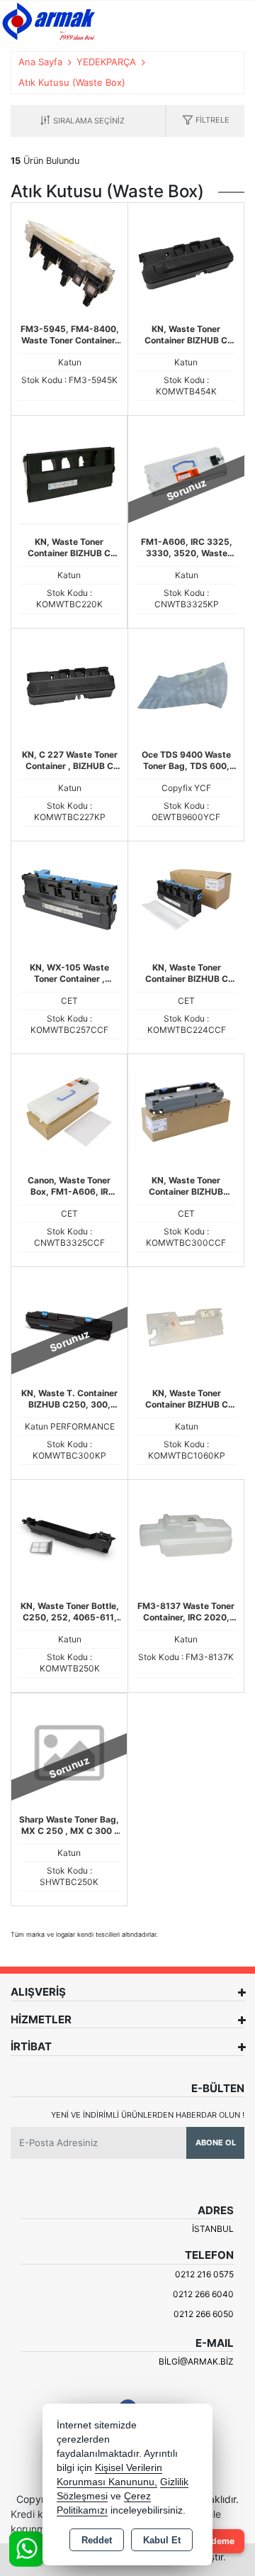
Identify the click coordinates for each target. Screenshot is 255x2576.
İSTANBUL (213, 2229)
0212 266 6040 (203, 2294)
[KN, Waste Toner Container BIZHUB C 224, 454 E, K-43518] (186, 260)
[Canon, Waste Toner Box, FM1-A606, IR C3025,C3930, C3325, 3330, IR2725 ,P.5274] (69, 1111)
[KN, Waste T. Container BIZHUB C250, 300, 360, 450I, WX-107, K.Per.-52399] (69, 1325)
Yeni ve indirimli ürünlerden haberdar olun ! (148, 2115)
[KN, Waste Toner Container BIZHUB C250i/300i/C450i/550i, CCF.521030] (186, 1111)
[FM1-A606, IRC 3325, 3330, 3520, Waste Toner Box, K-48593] (186, 473)
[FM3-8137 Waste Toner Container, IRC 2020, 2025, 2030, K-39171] (186, 1537)
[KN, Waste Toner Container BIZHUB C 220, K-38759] (69, 472)
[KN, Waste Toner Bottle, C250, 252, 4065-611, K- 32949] (69, 1537)
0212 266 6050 (204, 2314)
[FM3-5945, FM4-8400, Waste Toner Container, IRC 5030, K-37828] (69, 260)
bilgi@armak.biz (196, 2361)
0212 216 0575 (204, 2274)
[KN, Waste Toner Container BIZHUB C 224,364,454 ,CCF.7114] (186, 899)
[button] (206, 121)
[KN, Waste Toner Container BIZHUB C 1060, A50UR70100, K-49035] (186, 1325)
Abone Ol (216, 2143)
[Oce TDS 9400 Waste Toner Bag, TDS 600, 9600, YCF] (186, 685)
